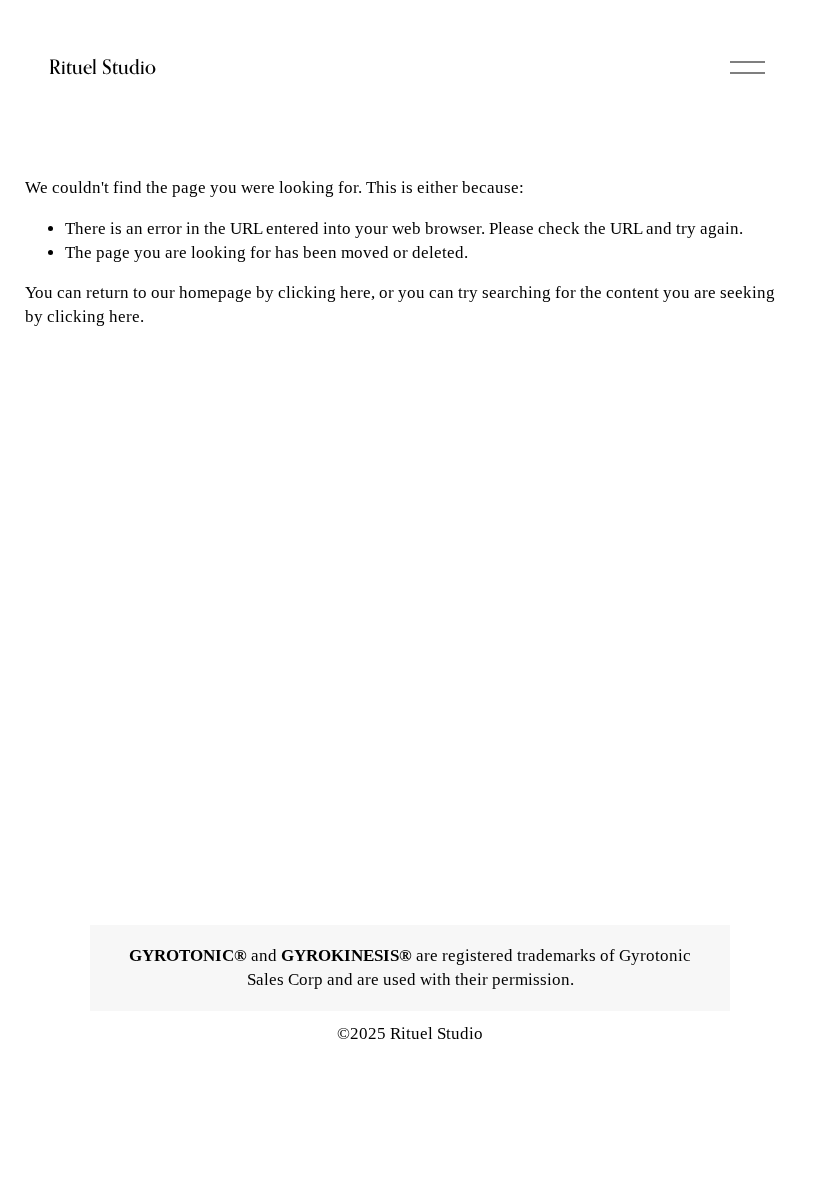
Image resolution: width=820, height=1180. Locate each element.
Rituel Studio (102, 67)
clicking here (324, 292)
